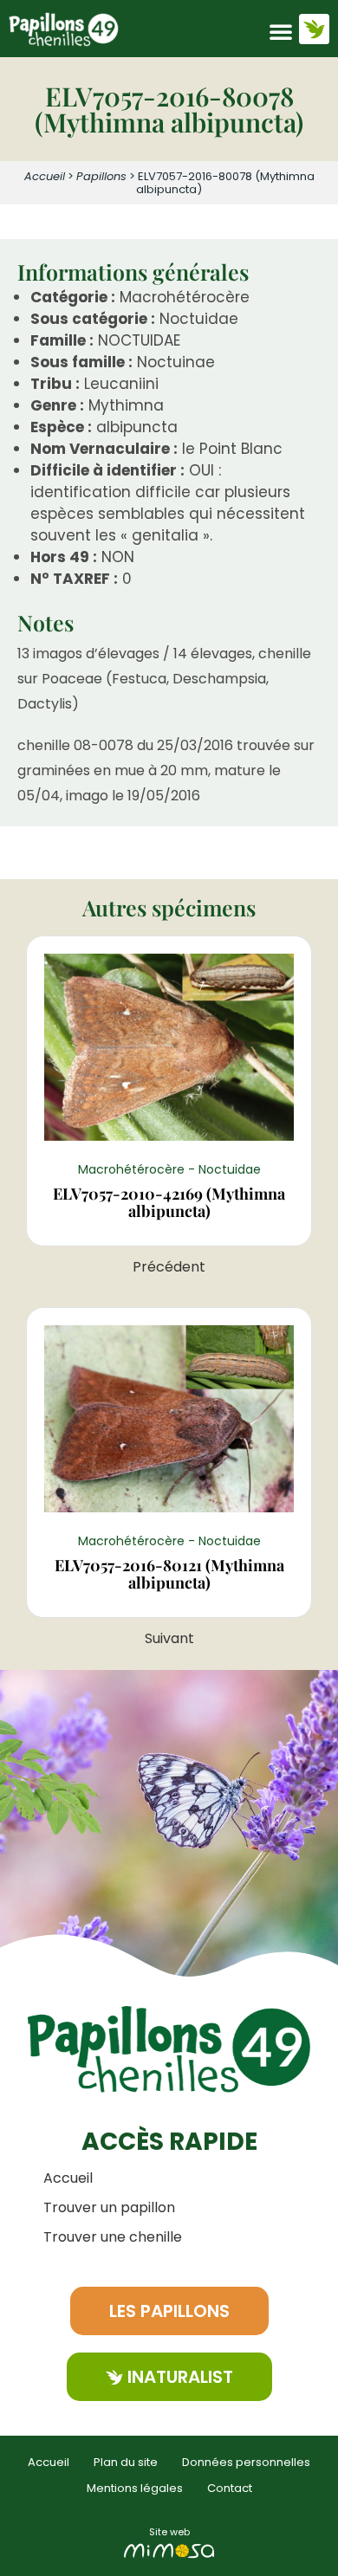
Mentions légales (135, 2488)
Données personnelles (246, 2462)
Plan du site (126, 2462)
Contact (230, 2488)
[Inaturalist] (314, 29)
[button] (281, 31)
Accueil (45, 176)
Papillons (101, 176)
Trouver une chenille (113, 2237)
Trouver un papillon (109, 2207)
